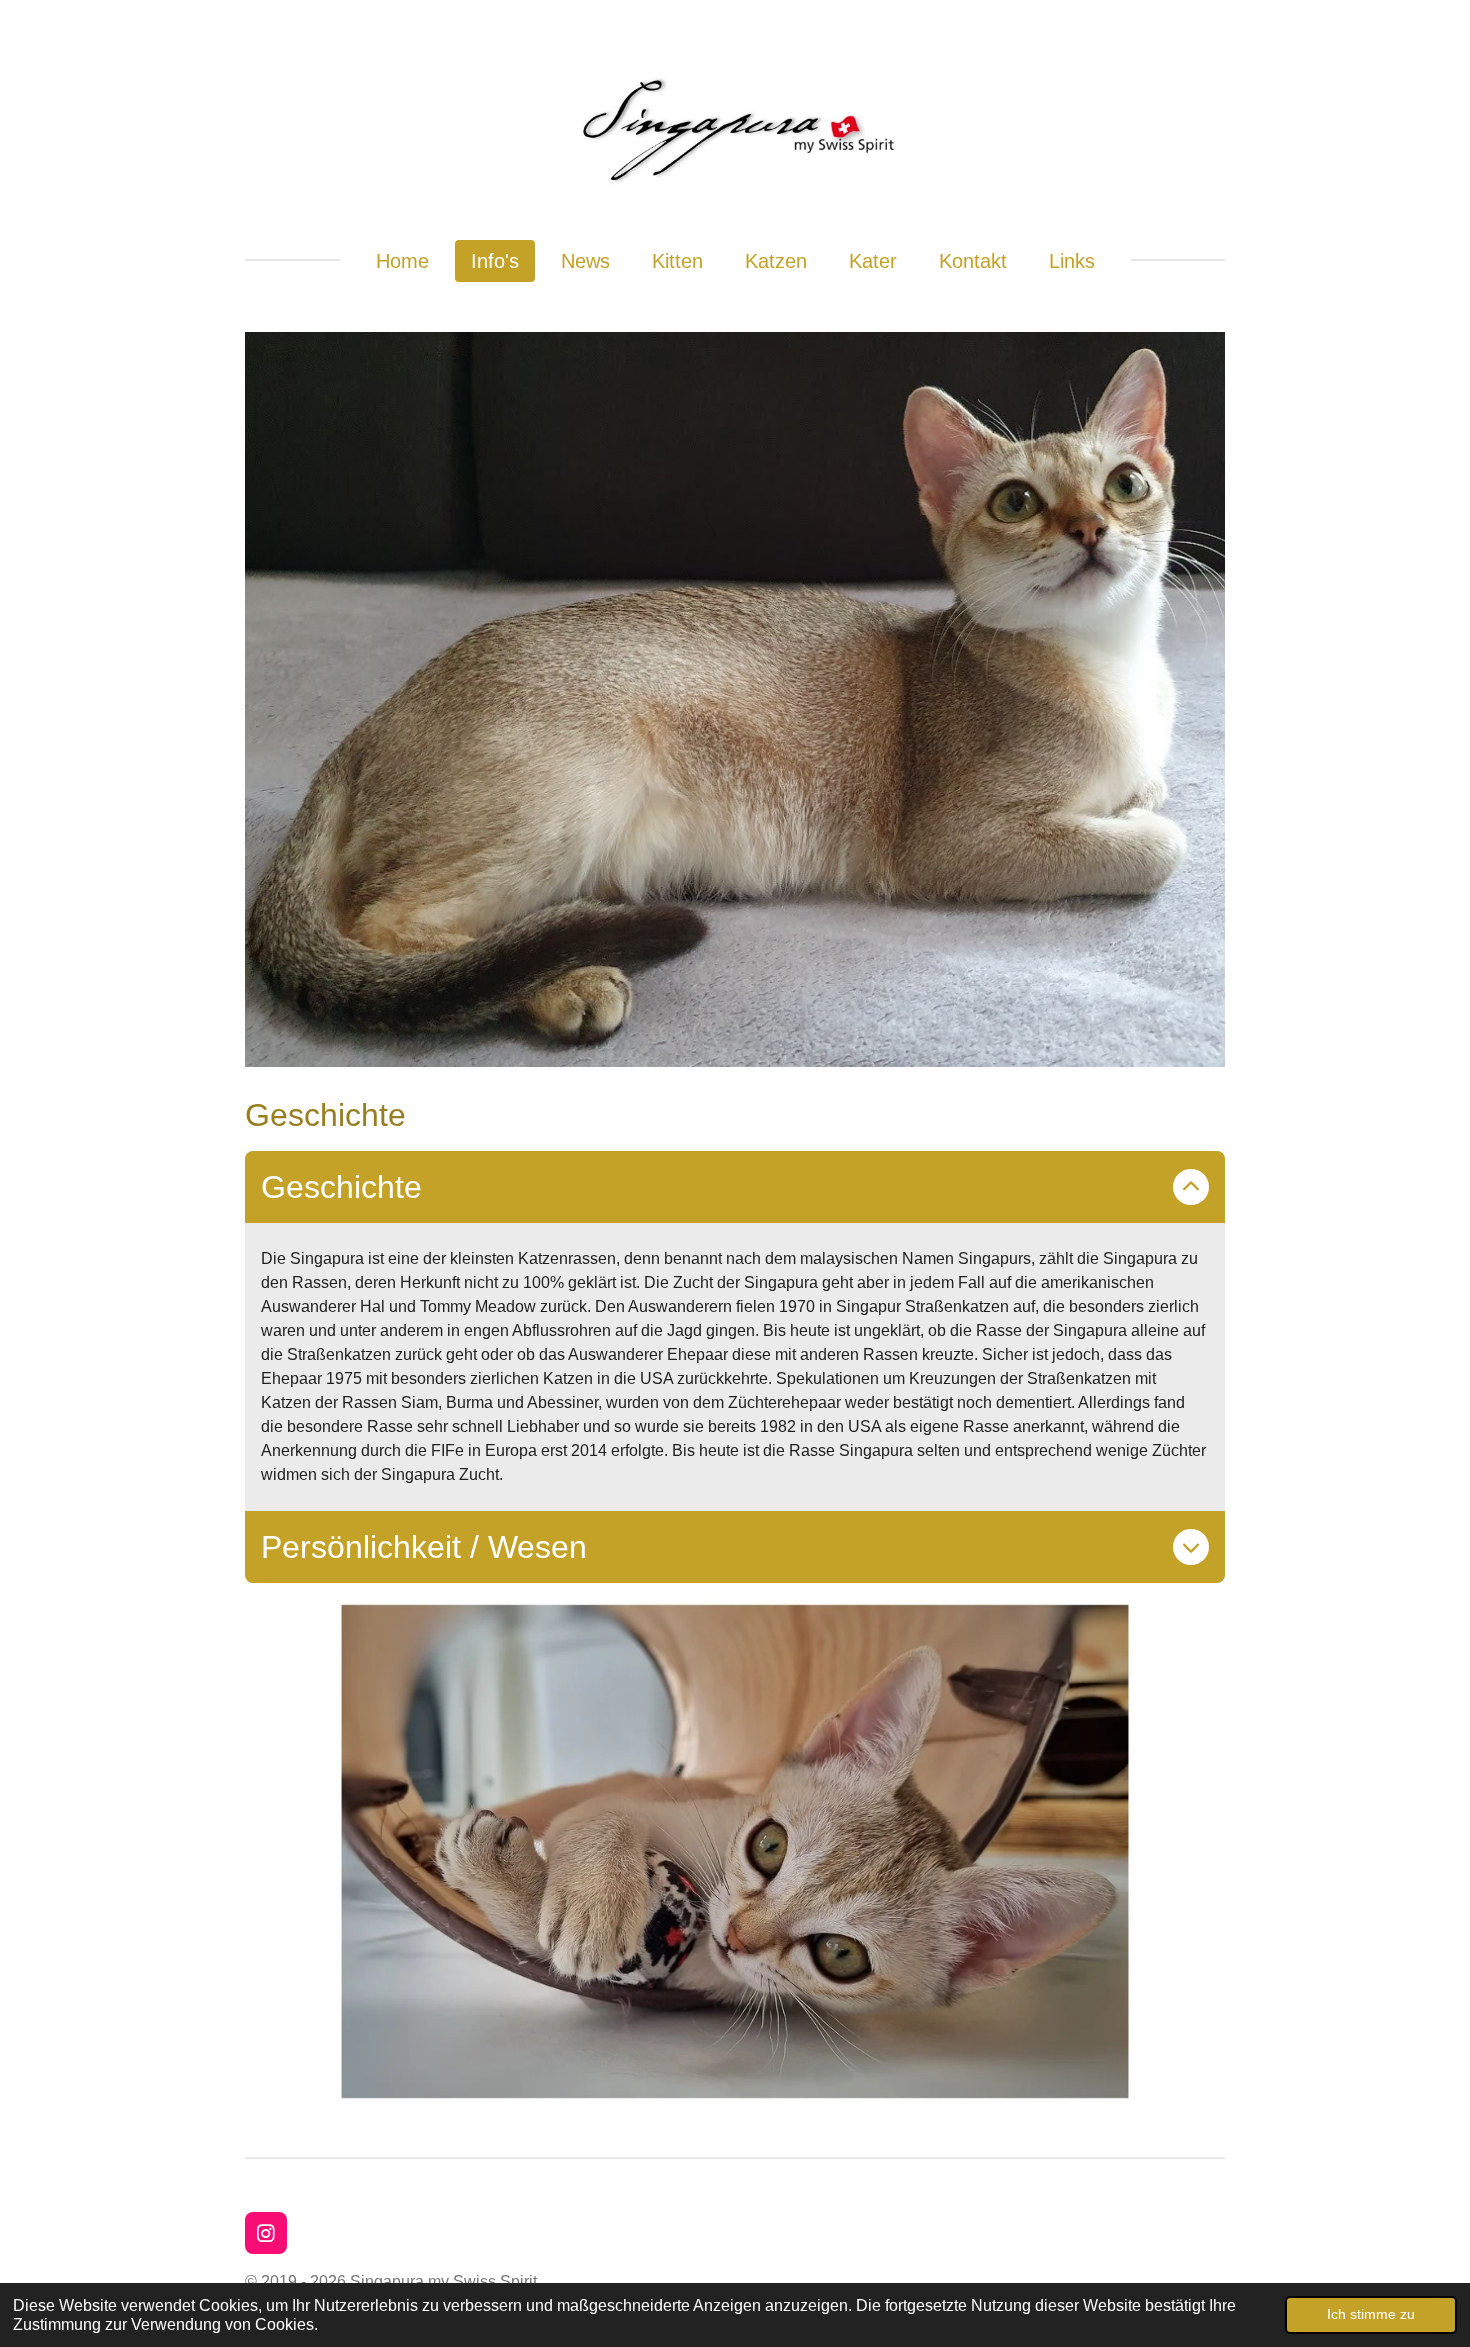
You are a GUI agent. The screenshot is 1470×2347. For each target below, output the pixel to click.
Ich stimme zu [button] (1371, 2314)
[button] (1207, 1617)
